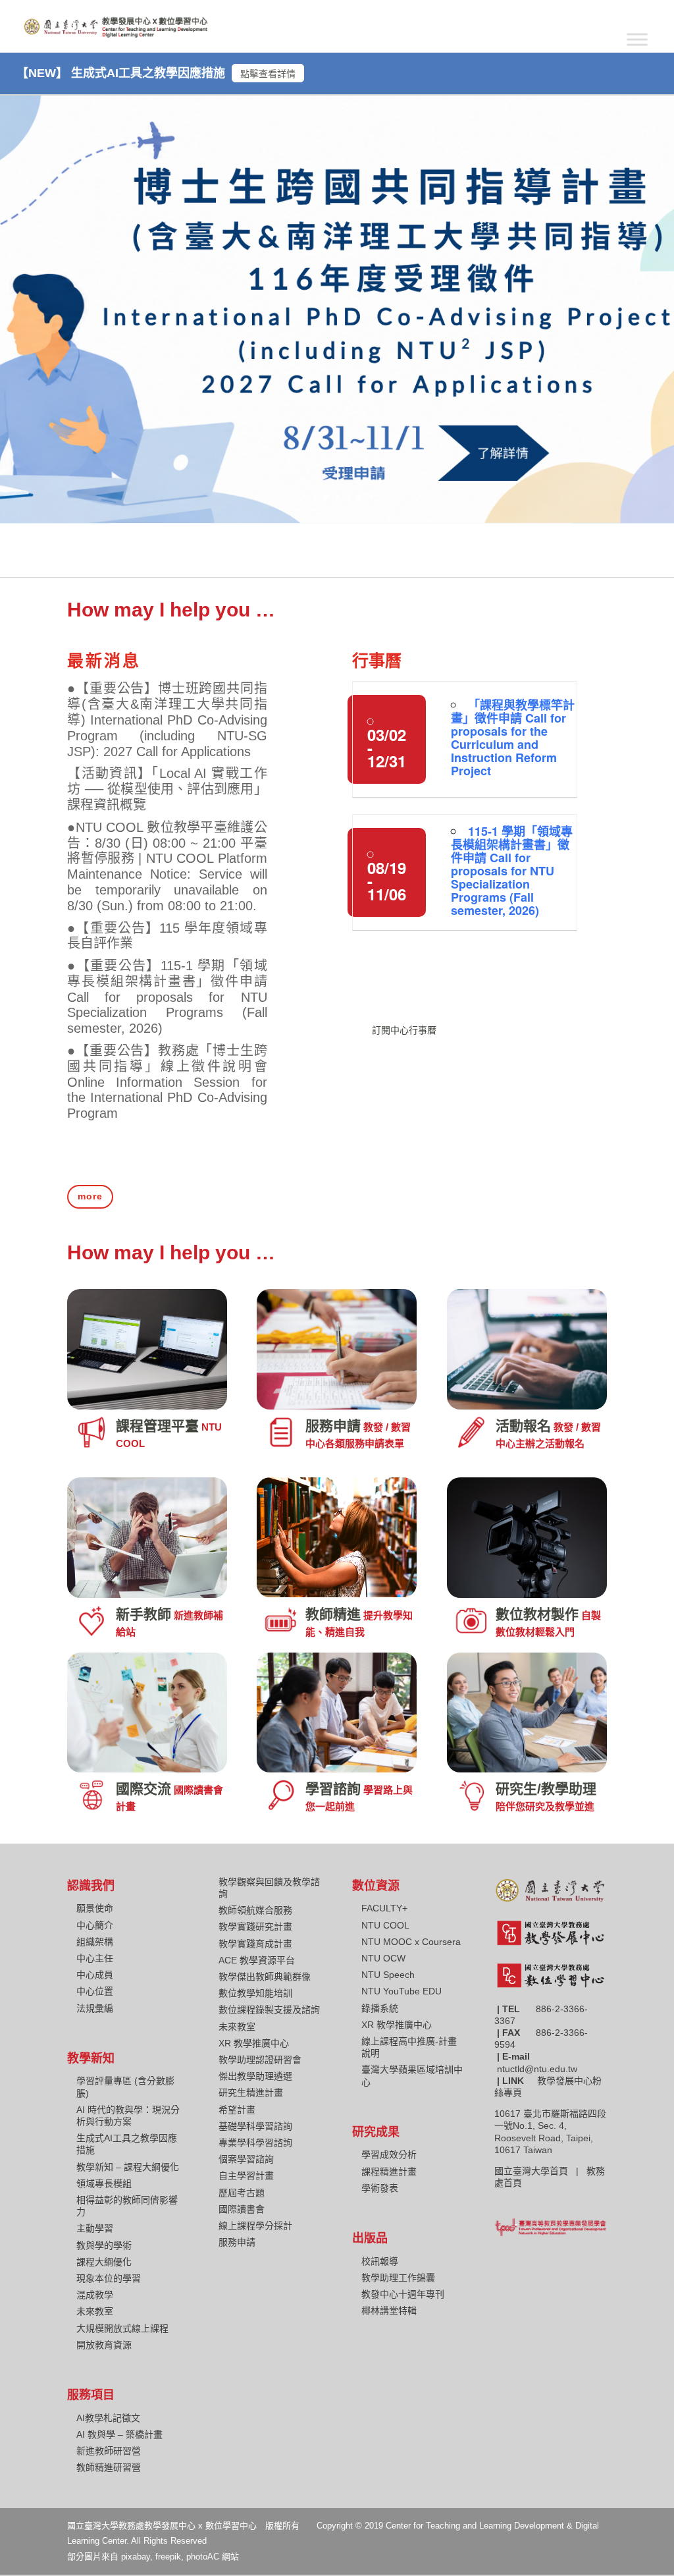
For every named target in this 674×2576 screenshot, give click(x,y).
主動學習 (95, 2228)
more (90, 1196)
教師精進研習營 (109, 2467)
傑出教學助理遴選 (255, 2076)
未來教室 (95, 2311)
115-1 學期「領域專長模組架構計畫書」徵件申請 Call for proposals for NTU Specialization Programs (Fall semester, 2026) (512, 871)
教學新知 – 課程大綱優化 (128, 2167)
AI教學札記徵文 (108, 2418)
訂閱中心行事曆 (404, 1030)
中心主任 (95, 1958)
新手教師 (143, 1614)
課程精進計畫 (389, 2172)
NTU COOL (385, 1925)
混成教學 (95, 2295)
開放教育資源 (104, 2345)
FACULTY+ (384, 1908)
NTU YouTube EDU (402, 1991)
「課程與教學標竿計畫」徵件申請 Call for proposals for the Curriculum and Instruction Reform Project (513, 738)
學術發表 (380, 2188)
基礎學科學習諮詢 (255, 2126)
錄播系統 (380, 2008)
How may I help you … (171, 610)
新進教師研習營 (109, 2451)
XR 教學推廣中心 (254, 2043)
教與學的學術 (104, 2245)
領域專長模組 (104, 2183)
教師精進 (333, 1614)
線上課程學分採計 (255, 2226)
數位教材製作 (537, 1614)
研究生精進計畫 (251, 2093)
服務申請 (333, 1426)
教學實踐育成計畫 (255, 1944)
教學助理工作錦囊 (398, 2278)
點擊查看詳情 (268, 74)
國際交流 (143, 1789)
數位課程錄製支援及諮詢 (269, 2010)
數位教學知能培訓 (255, 1993)
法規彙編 (95, 2008)
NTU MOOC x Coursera (411, 1942)
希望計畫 (237, 2110)
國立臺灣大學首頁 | (540, 2171)
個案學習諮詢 (246, 2159)
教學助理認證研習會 (260, 2060)
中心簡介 (95, 1925)
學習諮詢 (333, 1789)
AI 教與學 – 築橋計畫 (119, 2434)
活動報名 (523, 1426)
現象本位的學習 (109, 2278)
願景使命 (95, 1908)
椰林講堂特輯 (389, 2311)
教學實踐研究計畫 (255, 1927)
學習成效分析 (389, 2154)
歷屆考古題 (242, 2193)
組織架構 (95, 1942)
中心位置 (95, 1991)
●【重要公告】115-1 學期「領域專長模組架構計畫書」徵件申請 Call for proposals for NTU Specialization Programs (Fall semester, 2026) (167, 997)
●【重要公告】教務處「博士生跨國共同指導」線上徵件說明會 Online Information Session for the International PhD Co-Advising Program (167, 1082)
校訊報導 (380, 2261)
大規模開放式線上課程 (122, 2328)
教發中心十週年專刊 (403, 2294)
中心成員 (95, 1975)
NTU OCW (383, 1958)
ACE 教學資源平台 (257, 1960)
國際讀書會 (242, 2209)
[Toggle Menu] (637, 39)
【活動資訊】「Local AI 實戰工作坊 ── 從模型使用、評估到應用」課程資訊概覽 (167, 789)
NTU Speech (388, 1975)
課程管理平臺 (157, 1426)
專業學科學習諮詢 (255, 2143)
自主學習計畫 (246, 2176)
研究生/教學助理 (546, 1789)
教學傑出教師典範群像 (265, 1977)
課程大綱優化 (104, 2262)
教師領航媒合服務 (255, 1910)
